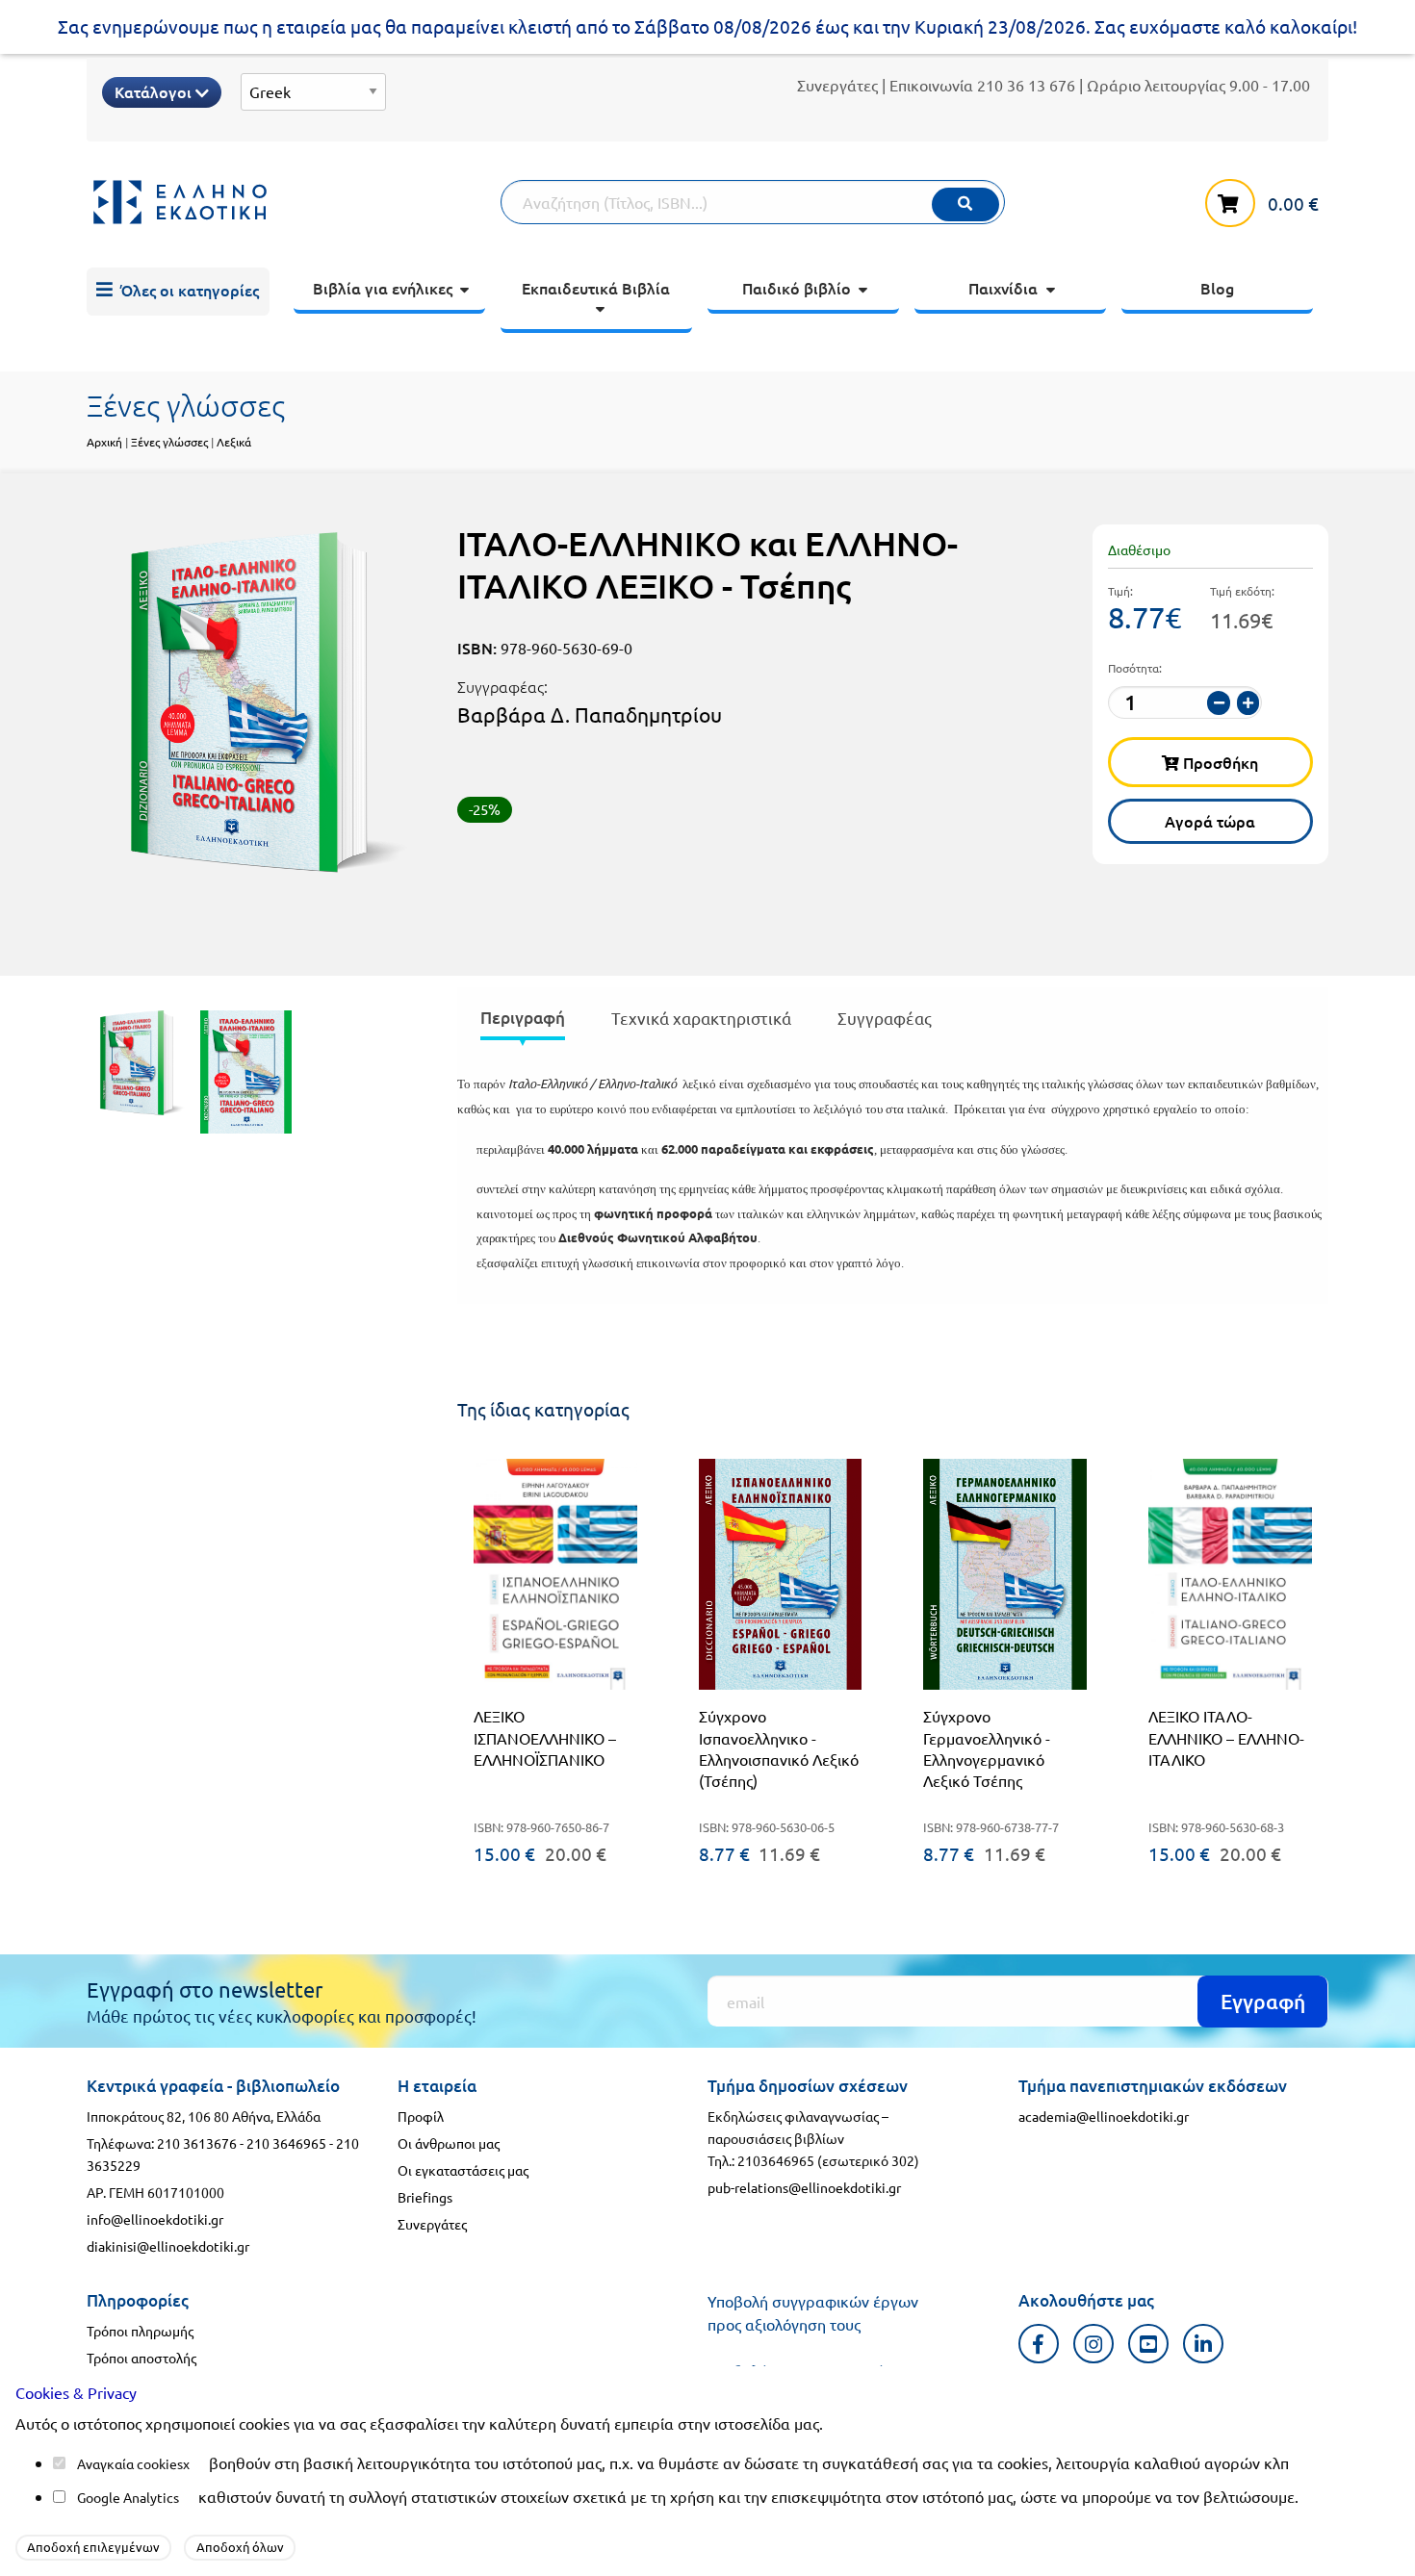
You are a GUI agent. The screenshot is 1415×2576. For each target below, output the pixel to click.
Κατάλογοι (155, 91)
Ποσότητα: (1135, 668)
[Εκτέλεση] (965, 204)
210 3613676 (197, 2143)
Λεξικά (234, 442)
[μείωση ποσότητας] (1219, 703)
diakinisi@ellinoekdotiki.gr (168, 2246)
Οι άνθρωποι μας (449, 2143)
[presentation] (523, 1021)
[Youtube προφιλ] (1149, 2344)
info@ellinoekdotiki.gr (155, 2219)
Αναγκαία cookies (130, 2463)
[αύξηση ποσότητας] (1248, 703)
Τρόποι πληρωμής (140, 2331)
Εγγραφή (1263, 2001)
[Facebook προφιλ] (1039, 2344)
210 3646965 (286, 2143)
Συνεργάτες (837, 85)
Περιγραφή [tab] (523, 1018)
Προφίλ (421, 2116)
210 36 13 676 (1026, 85)
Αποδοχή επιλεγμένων (93, 2547)
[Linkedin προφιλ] (1204, 2344)
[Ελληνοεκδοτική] (294, 202)
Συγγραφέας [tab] (885, 1018)
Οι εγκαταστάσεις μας (463, 2170)
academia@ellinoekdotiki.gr (1104, 2116)
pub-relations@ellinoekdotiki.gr (804, 2187)
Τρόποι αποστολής (141, 2358)
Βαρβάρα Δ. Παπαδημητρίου (590, 714)
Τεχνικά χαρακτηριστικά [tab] (701, 1018)
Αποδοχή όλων (240, 2547)
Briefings (425, 2197)
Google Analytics (128, 2497)
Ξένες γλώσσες (169, 442)
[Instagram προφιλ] (1094, 2344)
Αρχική (104, 442)
